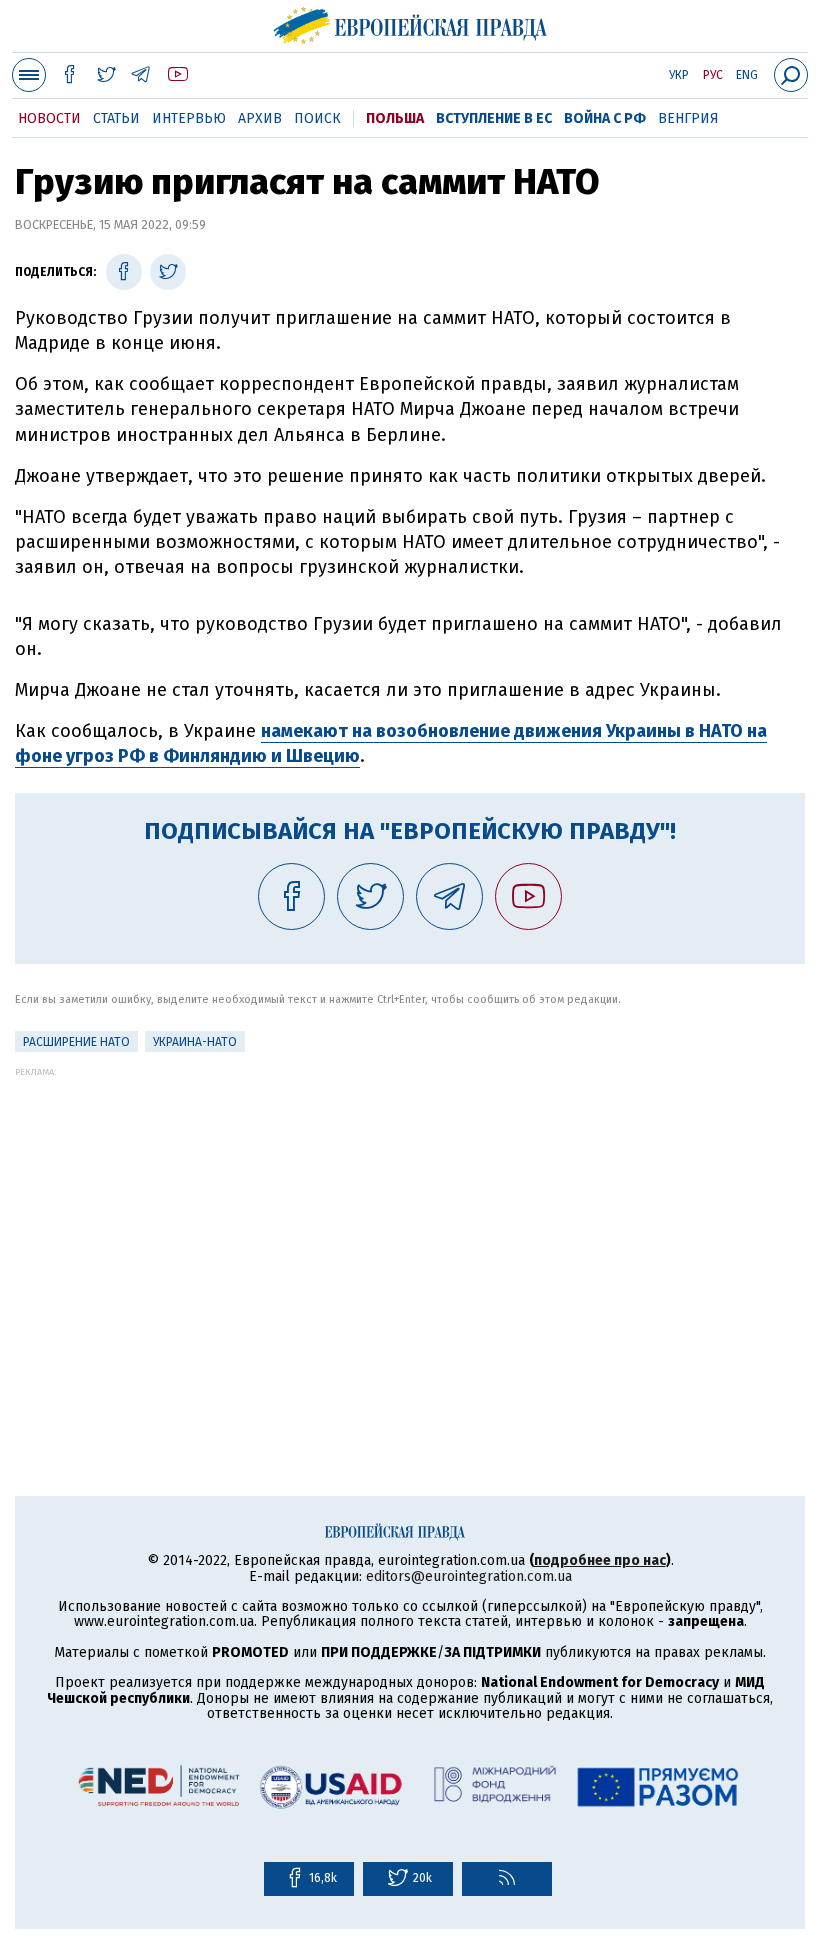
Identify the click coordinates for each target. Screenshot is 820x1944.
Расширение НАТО (76, 1042)
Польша (395, 118)
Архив (260, 118)
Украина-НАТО (195, 1042)
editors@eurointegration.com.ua (469, 1576)
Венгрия (688, 118)
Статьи (116, 118)
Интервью (189, 118)
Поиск (317, 118)
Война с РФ (605, 118)
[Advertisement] (410, 1217)
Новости (49, 118)
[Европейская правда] (410, 23)
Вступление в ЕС (494, 118)
